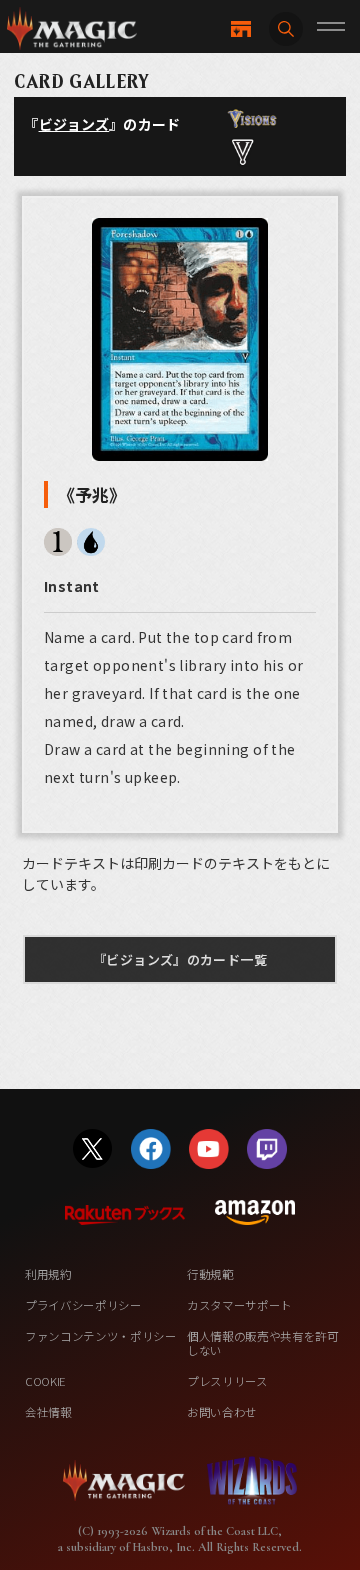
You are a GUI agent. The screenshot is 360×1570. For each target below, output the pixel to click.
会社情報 (48, 1412)
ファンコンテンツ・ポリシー (101, 1336)
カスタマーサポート (239, 1305)
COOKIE (45, 1381)
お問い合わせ (222, 1412)
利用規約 (48, 1274)
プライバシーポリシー (83, 1305)
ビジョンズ (74, 124)
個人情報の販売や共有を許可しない (263, 1343)
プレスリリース (227, 1381)
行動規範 (210, 1274)
